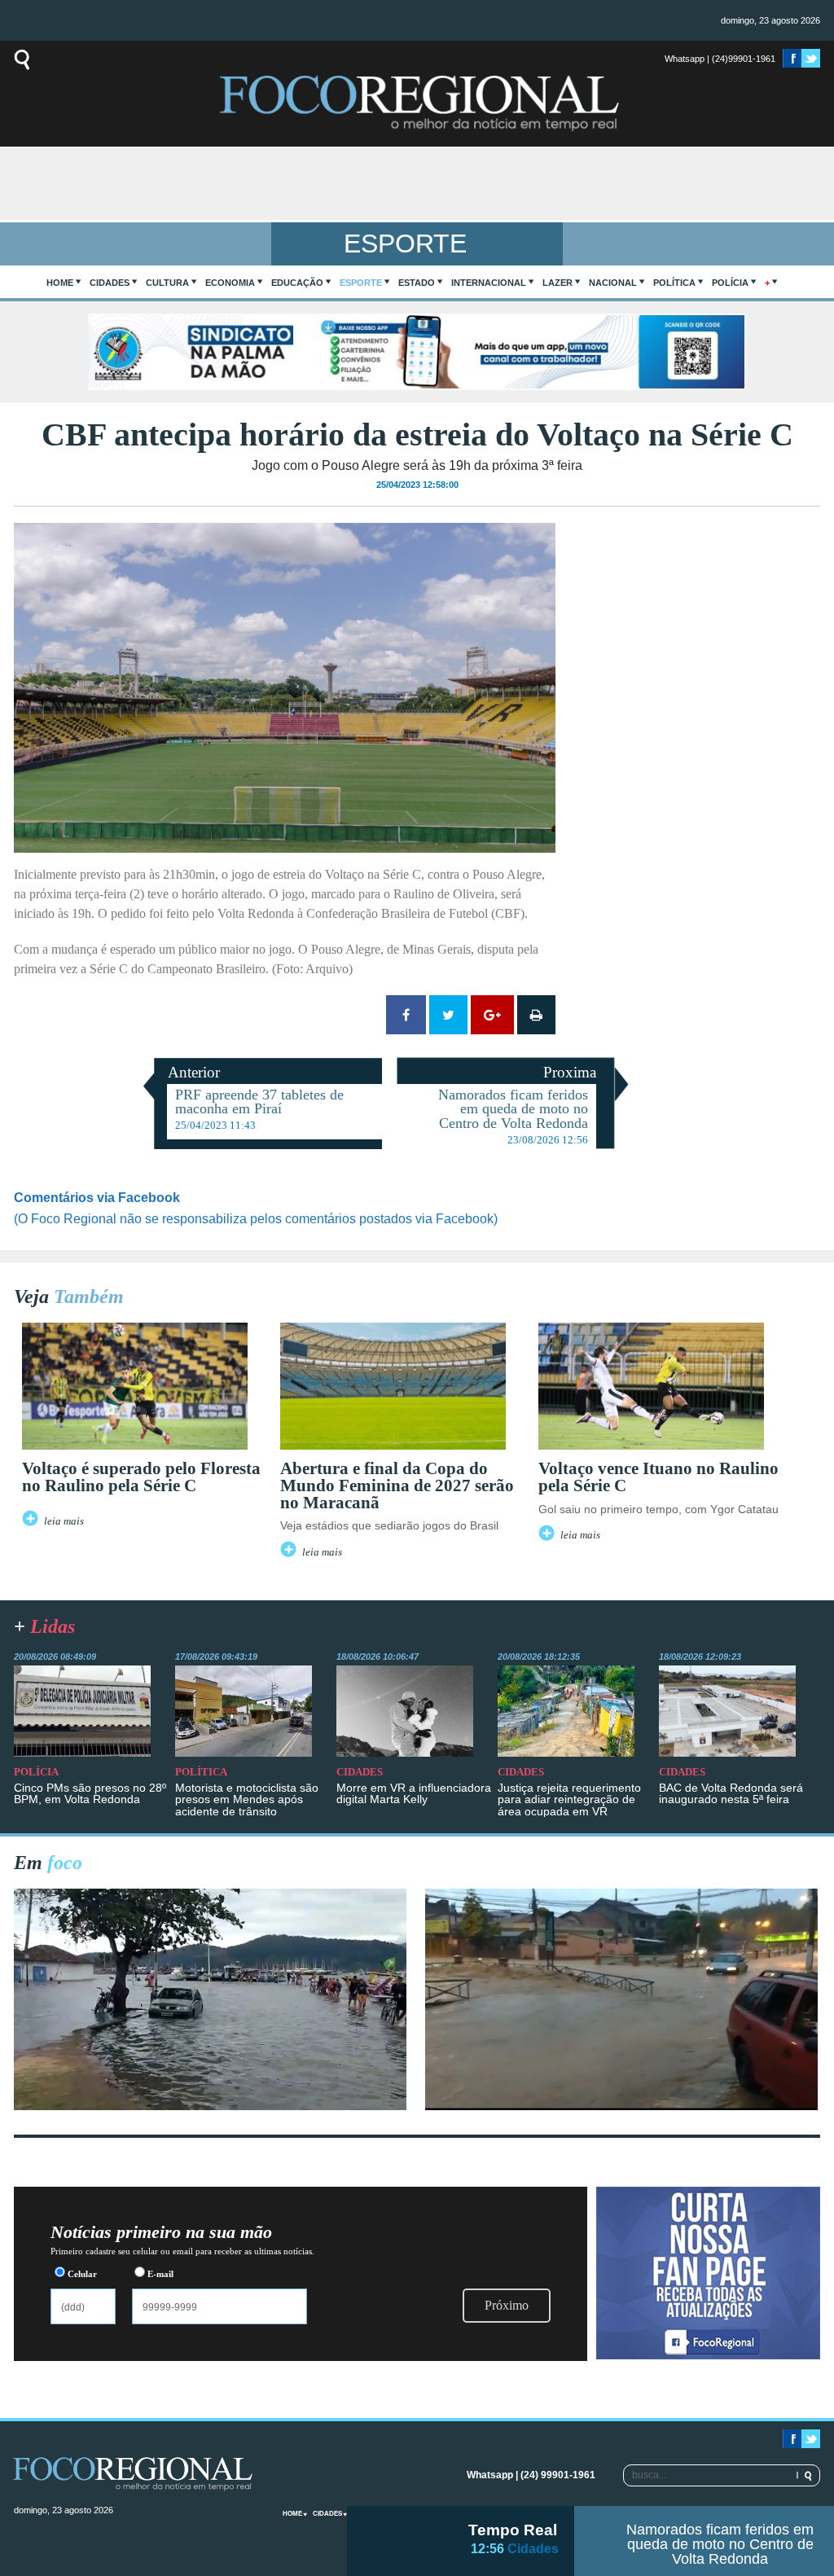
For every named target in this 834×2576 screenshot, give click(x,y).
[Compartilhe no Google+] (492, 1015)
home (60, 283)
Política (674, 283)
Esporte (361, 283)
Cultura (167, 283)
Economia (230, 283)
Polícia (730, 283)
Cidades (110, 283)
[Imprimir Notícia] (536, 1015)
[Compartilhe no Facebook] (406, 1015)
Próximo (507, 2305)
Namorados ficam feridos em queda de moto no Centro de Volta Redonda (720, 2544)
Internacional (489, 283)
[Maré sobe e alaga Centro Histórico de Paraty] (210, 2106)
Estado (417, 283)
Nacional (613, 283)
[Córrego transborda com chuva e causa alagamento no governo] (621, 2106)
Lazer (557, 283)
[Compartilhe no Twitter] (448, 1015)
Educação (297, 283)
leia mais (64, 1521)
